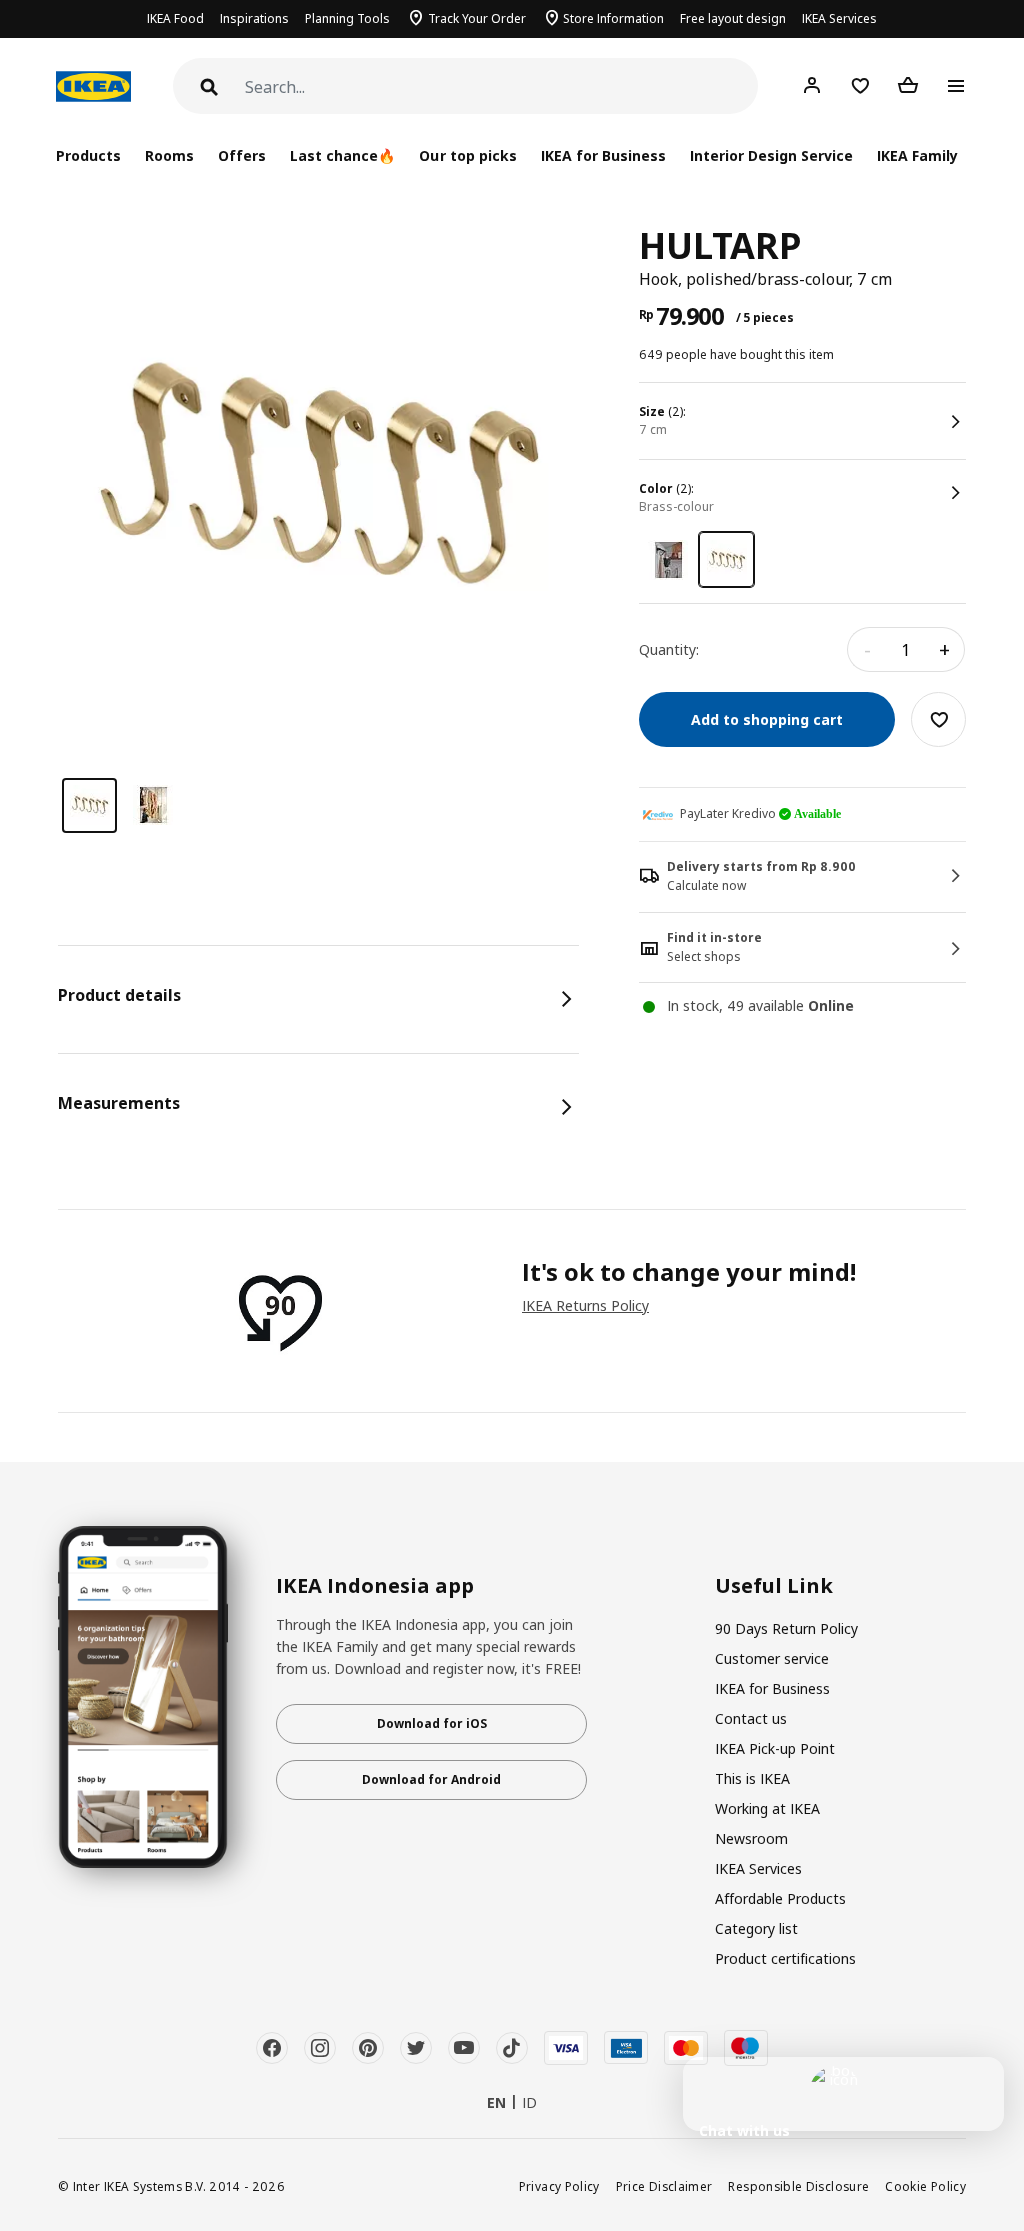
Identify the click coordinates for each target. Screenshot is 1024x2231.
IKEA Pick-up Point (775, 1748)
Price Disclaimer (664, 2186)
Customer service (772, 1658)
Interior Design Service (771, 155)
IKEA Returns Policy (585, 1305)
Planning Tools (347, 18)
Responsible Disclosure (798, 2186)
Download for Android (431, 1779)
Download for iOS (432, 1723)
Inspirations (254, 18)
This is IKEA (752, 1778)
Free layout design (733, 18)
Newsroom (751, 1838)
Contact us (751, 1718)
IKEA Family (917, 155)
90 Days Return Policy (786, 1628)
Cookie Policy (925, 2186)
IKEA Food (175, 18)
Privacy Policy (559, 2186)
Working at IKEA (767, 1808)
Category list (756, 1928)
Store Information (613, 18)
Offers (242, 155)
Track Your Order (477, 18)
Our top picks (467, 155)
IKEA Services (839, 18)
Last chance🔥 (342, 155)
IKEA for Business (603, 155)
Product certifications (785, 1958)
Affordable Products (780, 1898)
